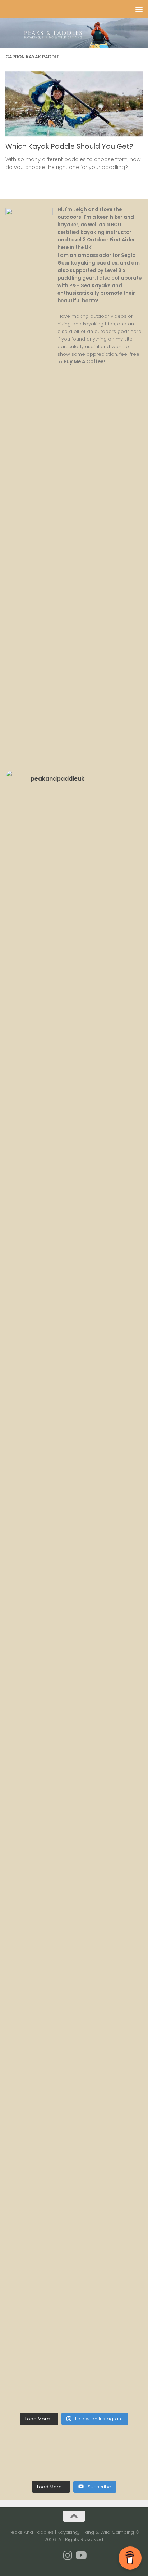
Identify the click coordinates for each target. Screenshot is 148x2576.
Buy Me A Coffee (84, 362)
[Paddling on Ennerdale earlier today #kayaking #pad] (74, 2126)
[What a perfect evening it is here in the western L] (74, 1965)
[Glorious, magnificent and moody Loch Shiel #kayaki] (74, 1158)
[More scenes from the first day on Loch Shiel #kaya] (74, 835)
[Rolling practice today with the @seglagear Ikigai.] (74, 1480)
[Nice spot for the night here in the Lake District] (74, 1561)
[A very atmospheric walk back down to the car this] (74, 1884)
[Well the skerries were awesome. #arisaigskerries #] (74, 1238)
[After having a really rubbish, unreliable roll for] (74, 1642)
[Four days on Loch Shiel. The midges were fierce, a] (74, 1077)
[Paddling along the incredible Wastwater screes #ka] (74, 1723)
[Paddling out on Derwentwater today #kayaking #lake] (74, 1400)
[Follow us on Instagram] (68, 2555)
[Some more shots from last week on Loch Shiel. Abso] (74, 996)
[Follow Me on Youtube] (80, 2555)
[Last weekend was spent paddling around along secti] (74, 2207)
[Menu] (139, 9)
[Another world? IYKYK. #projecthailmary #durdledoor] (74, 2287)
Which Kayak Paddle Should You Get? (69, 146)
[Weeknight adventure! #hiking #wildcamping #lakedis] (74, 2046)
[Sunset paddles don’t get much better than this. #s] (74, 1319)
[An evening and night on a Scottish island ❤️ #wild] (74, 2368)
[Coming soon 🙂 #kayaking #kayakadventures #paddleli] (74, 916)
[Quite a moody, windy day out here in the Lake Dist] (74, 1803)
